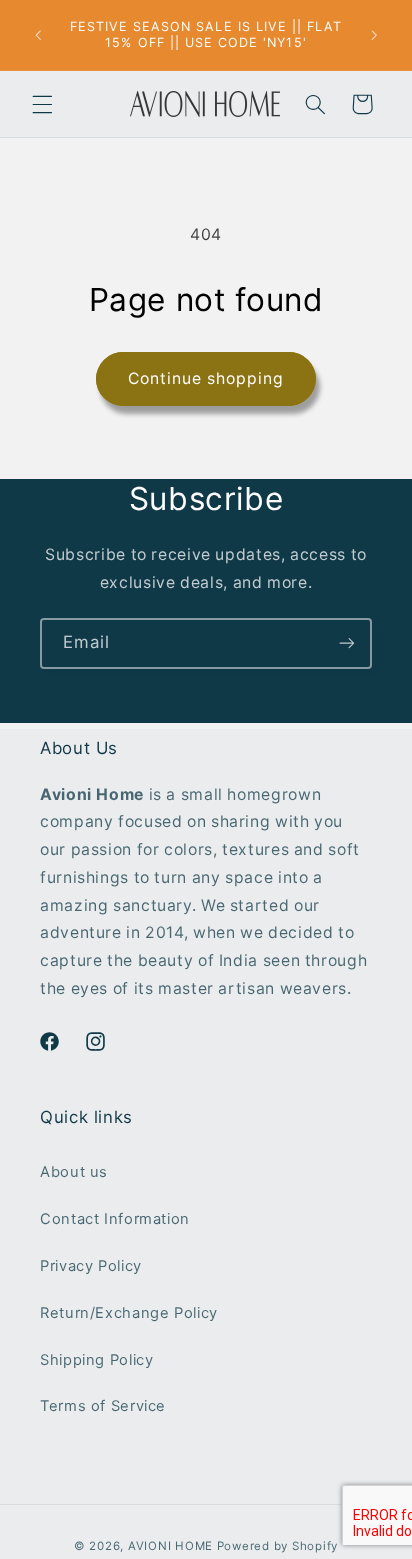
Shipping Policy (96, 1360)
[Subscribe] (347, 643)
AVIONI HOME (170, 1546)
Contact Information (115, 1219)
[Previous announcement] (38, 35)
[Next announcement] (374, 35)
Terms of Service (103, 1406)
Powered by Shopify (277, 1546)
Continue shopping (206, 378)
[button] (42, 104)
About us (74, 1172)
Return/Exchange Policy (129, 1313)
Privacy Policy (91, 1266)
